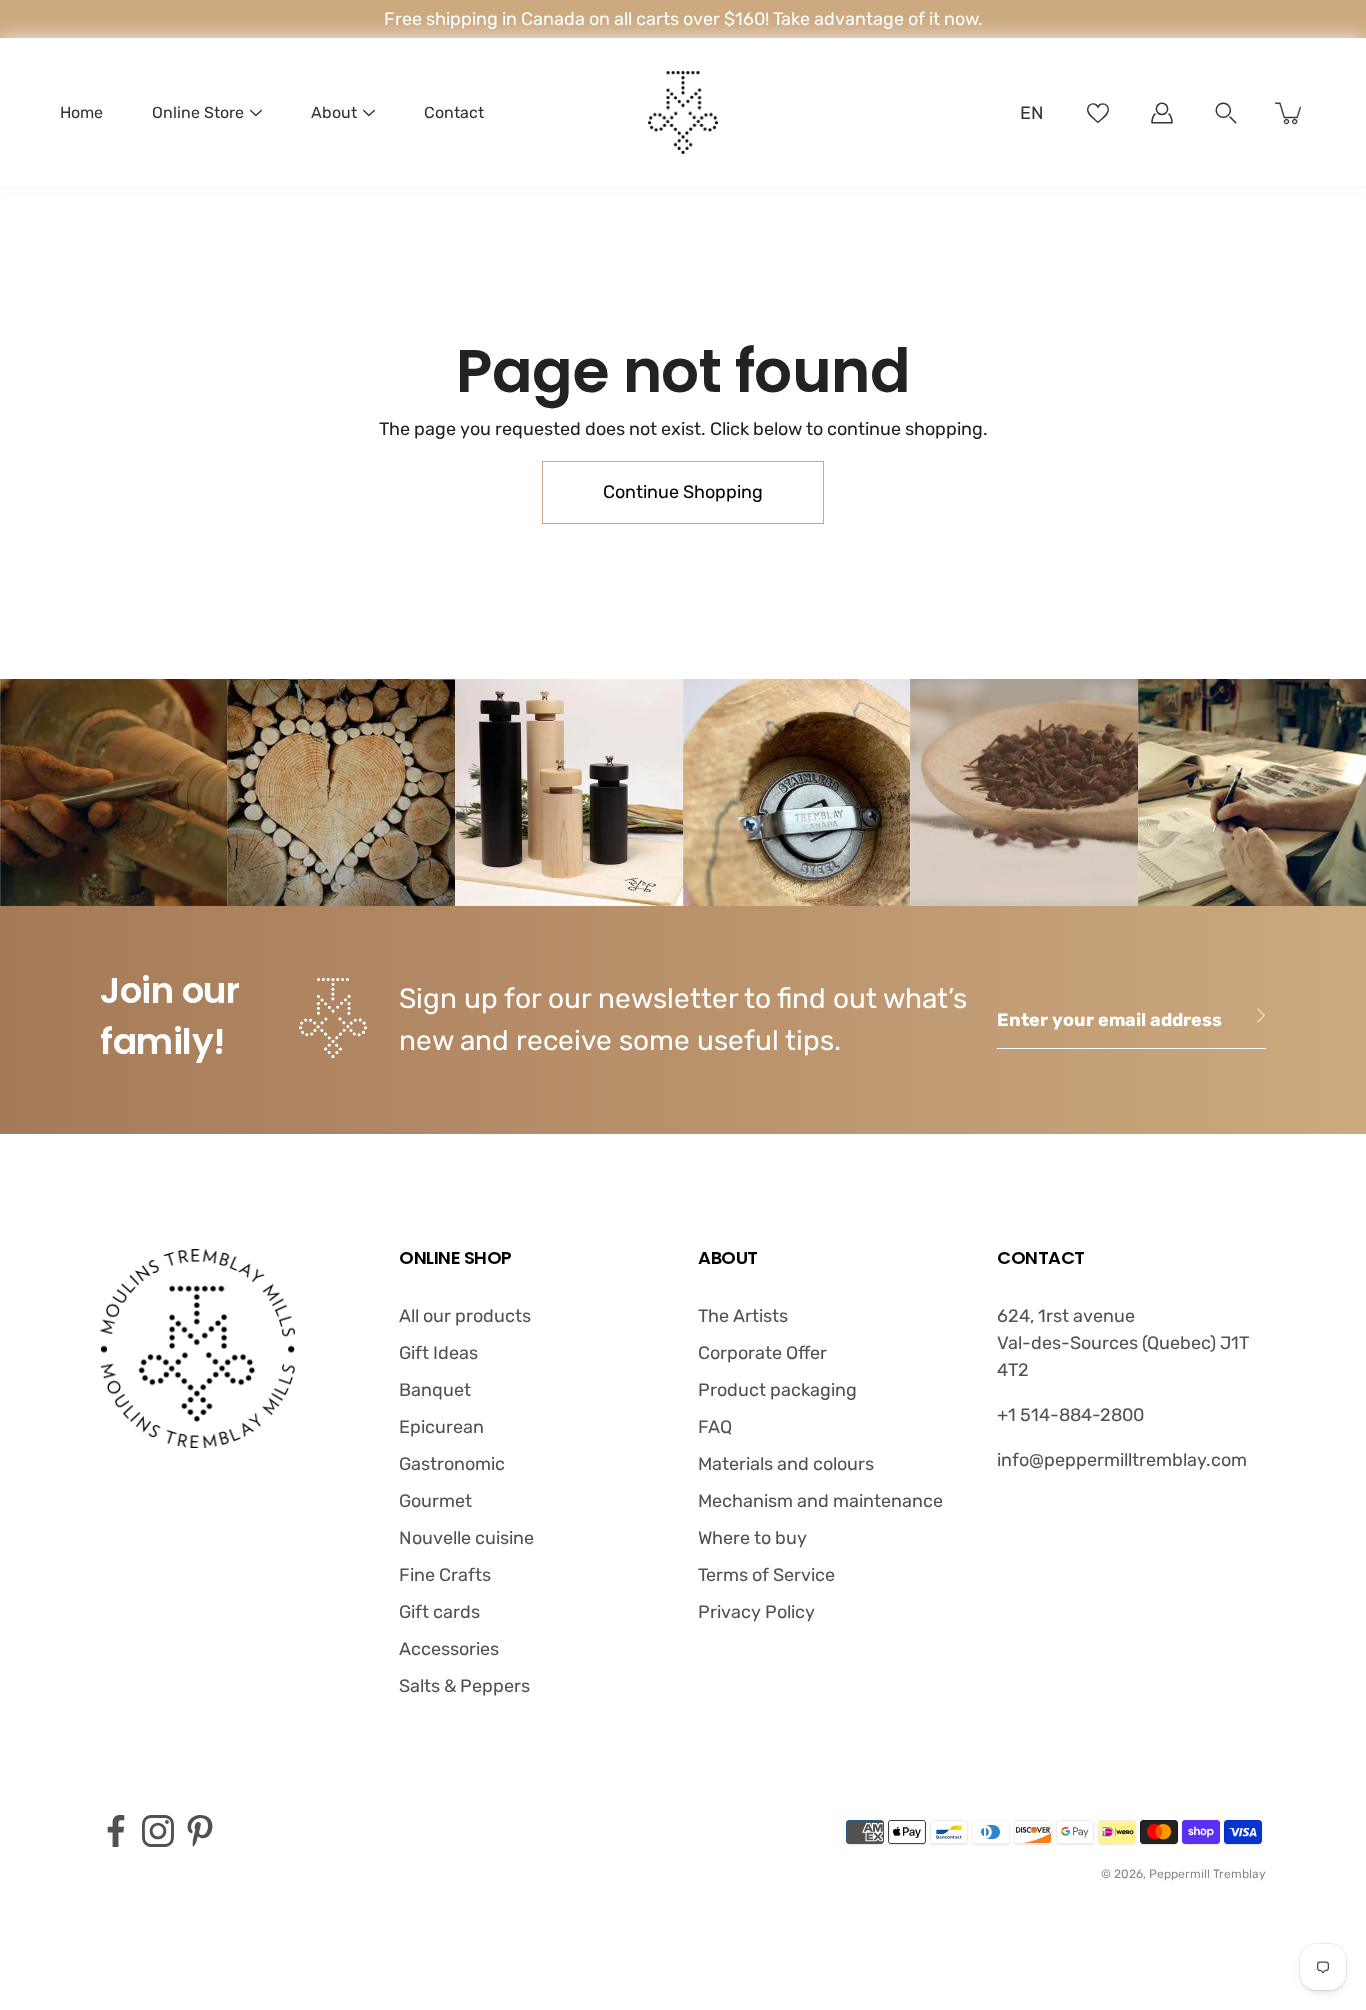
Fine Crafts (445, 1575)
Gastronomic (452, 1464)
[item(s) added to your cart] (1290, 113)
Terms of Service (766, 1575)
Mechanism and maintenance (820, 1501)
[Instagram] (158, 1831)
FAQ (715, 1427)
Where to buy (752, 1538)
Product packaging (777, 1390)
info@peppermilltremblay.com (1122, 1460)
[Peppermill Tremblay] (683, 112)
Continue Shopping (683, 492)
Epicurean (441, 1427)
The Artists (743, 1316)
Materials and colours (786, 1464)
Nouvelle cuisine (466, 1538)
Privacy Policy (756, 1612)
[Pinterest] (200, 1831)
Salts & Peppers (464, 1686)
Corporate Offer (762, 1353)
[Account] (1162, 113)
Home (81, 112)
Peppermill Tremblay (1207, 1874)
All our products (465, 1316)
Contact (454, 112)
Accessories (449, 1649)
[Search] (1226, 113)
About (334, 112)
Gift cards (439, 1612)
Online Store (198, 112)
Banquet (435, 1390)
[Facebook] (116, 1831)
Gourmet (435, 1501)
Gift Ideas (438, 1353)
